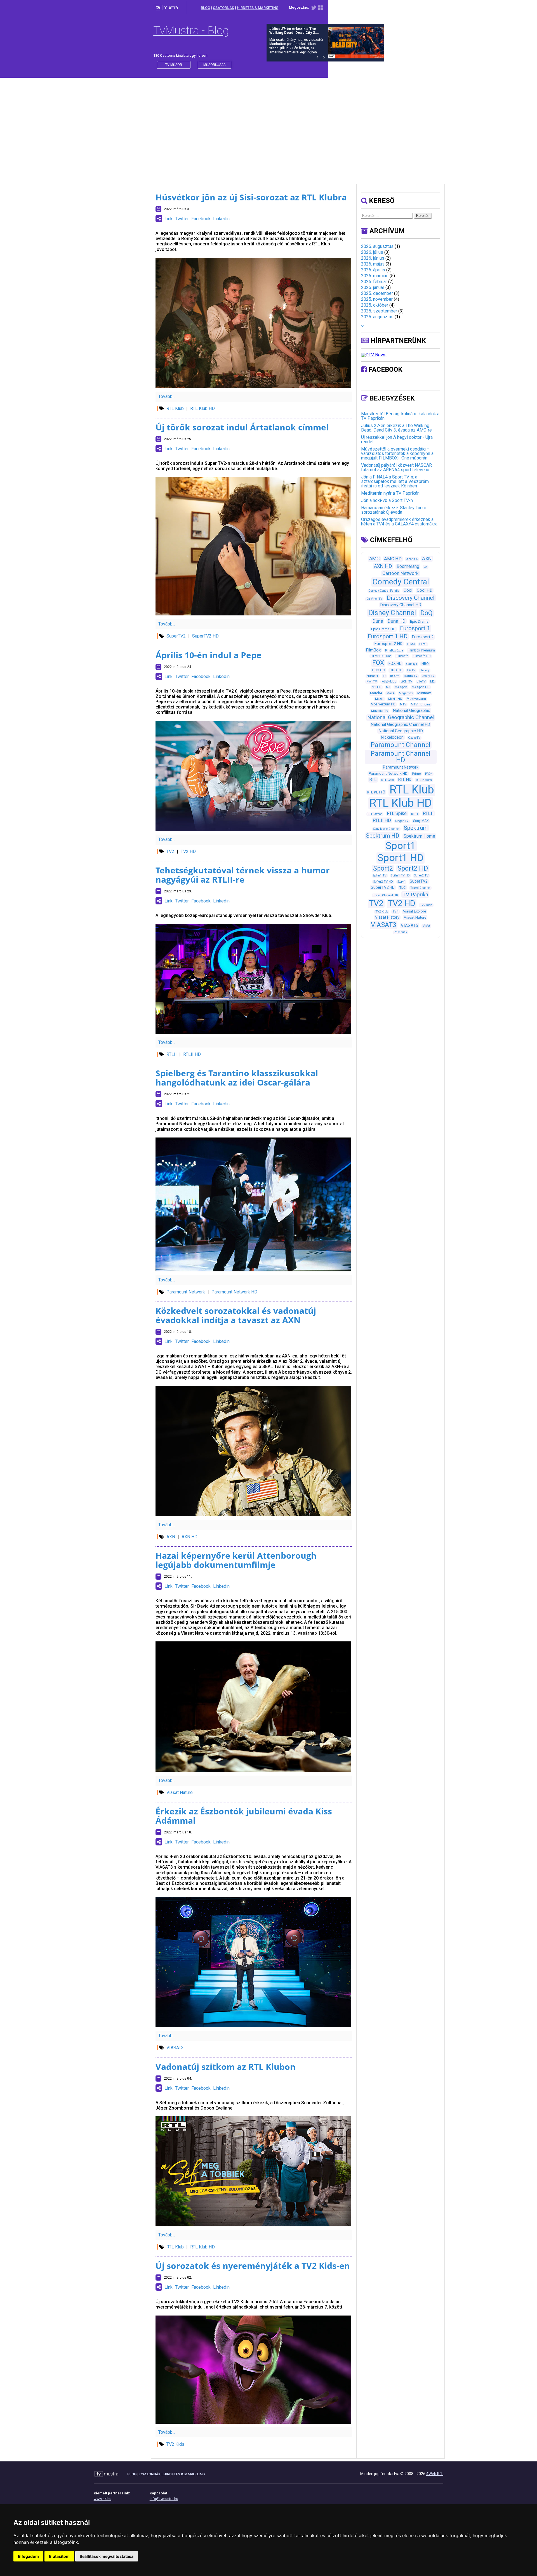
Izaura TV (411, 676)
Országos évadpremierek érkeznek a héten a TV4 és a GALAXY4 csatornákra (399, 522)
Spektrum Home (419, 836)
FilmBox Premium (421, 650)
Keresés (423, 216)
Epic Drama (419, 621)
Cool (408, 590)
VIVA (426, 926)
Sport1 (401, 846)
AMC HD (393, 559)
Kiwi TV (372, 682)
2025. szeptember (379, 311)
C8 (426, 567)
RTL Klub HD (202, 408)
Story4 (401, 882)
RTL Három (424, 780)
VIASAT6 (409, 926)
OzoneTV (414, 738)
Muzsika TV (380, 711)
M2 (432, 682)
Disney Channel (392, 613)
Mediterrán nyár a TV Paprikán (390, 493)
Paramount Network (186, 1292)
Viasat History (387, 917)
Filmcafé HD (422, 656)
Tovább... (167, 396)
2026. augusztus (377, 246)
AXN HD (189, 1537)
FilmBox (373, 650)
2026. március (375, 276)
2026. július (372, 252)
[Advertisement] (268, 125)
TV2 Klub (382, 912)
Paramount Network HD (234, 1292)
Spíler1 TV (380, 875)
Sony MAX (421, 821)
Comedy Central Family (384, 591)
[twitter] (314, 9)
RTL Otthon (375, 814)
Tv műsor (174, 65)
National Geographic (411, 710)
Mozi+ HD (395, 699)
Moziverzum (416, 699)
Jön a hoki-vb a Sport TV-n (387, 500)
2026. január (373, 287)
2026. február (374, 282)
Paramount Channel (401, 745)
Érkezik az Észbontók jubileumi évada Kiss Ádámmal (244, 1816)
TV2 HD (188, 851)
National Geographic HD (401, 731)
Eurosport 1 (415, 628)
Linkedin (221, 219)
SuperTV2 (176, 636)
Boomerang (408, 566)
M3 (388, 687)
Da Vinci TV (374, 599)
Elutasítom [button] (59, 2556)
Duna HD (397, 621)
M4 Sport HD (421, 687)
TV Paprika (415, 894)
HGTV (411, 670)
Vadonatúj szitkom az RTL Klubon (226, 2067)
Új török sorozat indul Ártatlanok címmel (242, 427)
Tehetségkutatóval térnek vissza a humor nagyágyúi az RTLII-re (243, 875)
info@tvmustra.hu (164, 2499)
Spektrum (416, 828)
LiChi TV (406, 682)
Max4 (390, 693)
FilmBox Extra (394, 650)
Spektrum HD (383, 836)
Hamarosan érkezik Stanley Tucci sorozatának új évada (393, 510)
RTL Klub (175, 408)
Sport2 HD (413, 868)
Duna (378, 621)
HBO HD (396, 670)
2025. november (377, 299)
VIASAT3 (175, 2048)
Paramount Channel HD (401, 757)
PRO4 (429, 774)
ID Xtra (395, 676)
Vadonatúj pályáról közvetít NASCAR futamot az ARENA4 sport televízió (396, 467)
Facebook (201, 219)
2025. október (375, 305)
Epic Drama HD (383, 629)
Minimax (424, 693)
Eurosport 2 (423, 637)
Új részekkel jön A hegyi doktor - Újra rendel (397, 439)
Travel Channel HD (385, 895)
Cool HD (425, 590)
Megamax (406, 693)
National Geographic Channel (401, 717)
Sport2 (383, 868)
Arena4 (412, 559)
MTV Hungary (421, 704)
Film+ (423, 644)
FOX (378, 663)
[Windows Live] (321, 9)
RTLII (172, 1054)
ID (384, 676)
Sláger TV (402, 821)
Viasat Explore (414, 911)
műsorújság (215, 65)
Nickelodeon (392, 737)
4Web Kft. (435, 2474)
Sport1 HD (401, 858)
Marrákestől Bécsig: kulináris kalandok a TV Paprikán (400, 416)
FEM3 (411, 644)
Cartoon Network (401, 573)
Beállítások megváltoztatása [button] (107, 2556)
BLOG (205, 8)
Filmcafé (402, 656)
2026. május (373, 264)
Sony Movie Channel (386, 829)
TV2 (170, 851)
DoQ (427, 613)
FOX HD (395, 663)
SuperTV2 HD (205, 636)
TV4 (395, 911)
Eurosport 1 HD (388, 636)
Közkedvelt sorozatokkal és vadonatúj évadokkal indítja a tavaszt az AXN (236, 1315)
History (425, 670)
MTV (403, 704)
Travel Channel (420, 888)
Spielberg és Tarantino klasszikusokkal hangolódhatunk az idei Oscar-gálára (237, 1078)
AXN (171, 1537)
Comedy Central (401, 582)
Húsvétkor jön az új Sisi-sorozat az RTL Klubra (251, 197)
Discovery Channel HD (401, 605)
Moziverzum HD (383, 704)
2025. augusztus (377, 317)
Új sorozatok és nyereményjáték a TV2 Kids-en (253, 2266)
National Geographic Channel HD (401, 724)
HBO (425, 664)
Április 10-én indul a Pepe (209, 655)
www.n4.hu (103, 2499)
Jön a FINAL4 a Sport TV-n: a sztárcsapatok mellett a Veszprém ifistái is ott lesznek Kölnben (395, 481)
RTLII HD (192, 1054)
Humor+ (373, 676)
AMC (374, 559)
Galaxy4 (412, 664)
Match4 (376, 693)
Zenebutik (401, 932)
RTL (373, 779)
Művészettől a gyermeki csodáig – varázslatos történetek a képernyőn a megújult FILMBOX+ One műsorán (397, 453)
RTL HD (405, 779)
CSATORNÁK (223, 8)
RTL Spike (397, 813)
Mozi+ (379, 699)
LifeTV (421, 682)
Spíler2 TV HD (383, 882)
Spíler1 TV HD (400, 875)
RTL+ (415, 814)
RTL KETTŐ (376, 792)
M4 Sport (401, 687)
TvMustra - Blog (191, 31)
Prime (416, 774)
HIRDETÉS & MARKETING (258, 8)
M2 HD (377, 687)
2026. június (373, 258)
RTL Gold (388, 780)
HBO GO (379, 670)
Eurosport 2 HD (388, 644)
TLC (402, 888)
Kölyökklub (389, 682)
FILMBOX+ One (381, 656)
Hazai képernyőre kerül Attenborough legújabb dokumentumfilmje (236, 1560)
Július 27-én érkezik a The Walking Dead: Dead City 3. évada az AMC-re (396, 428)
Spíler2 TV (421, 875)
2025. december (377, 293)
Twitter (182, 219)
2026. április (373, 270)
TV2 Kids (175, 2444)
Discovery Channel (411, 598)
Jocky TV (428, 676)
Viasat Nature (180, 1792)
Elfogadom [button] (28, 2556)
